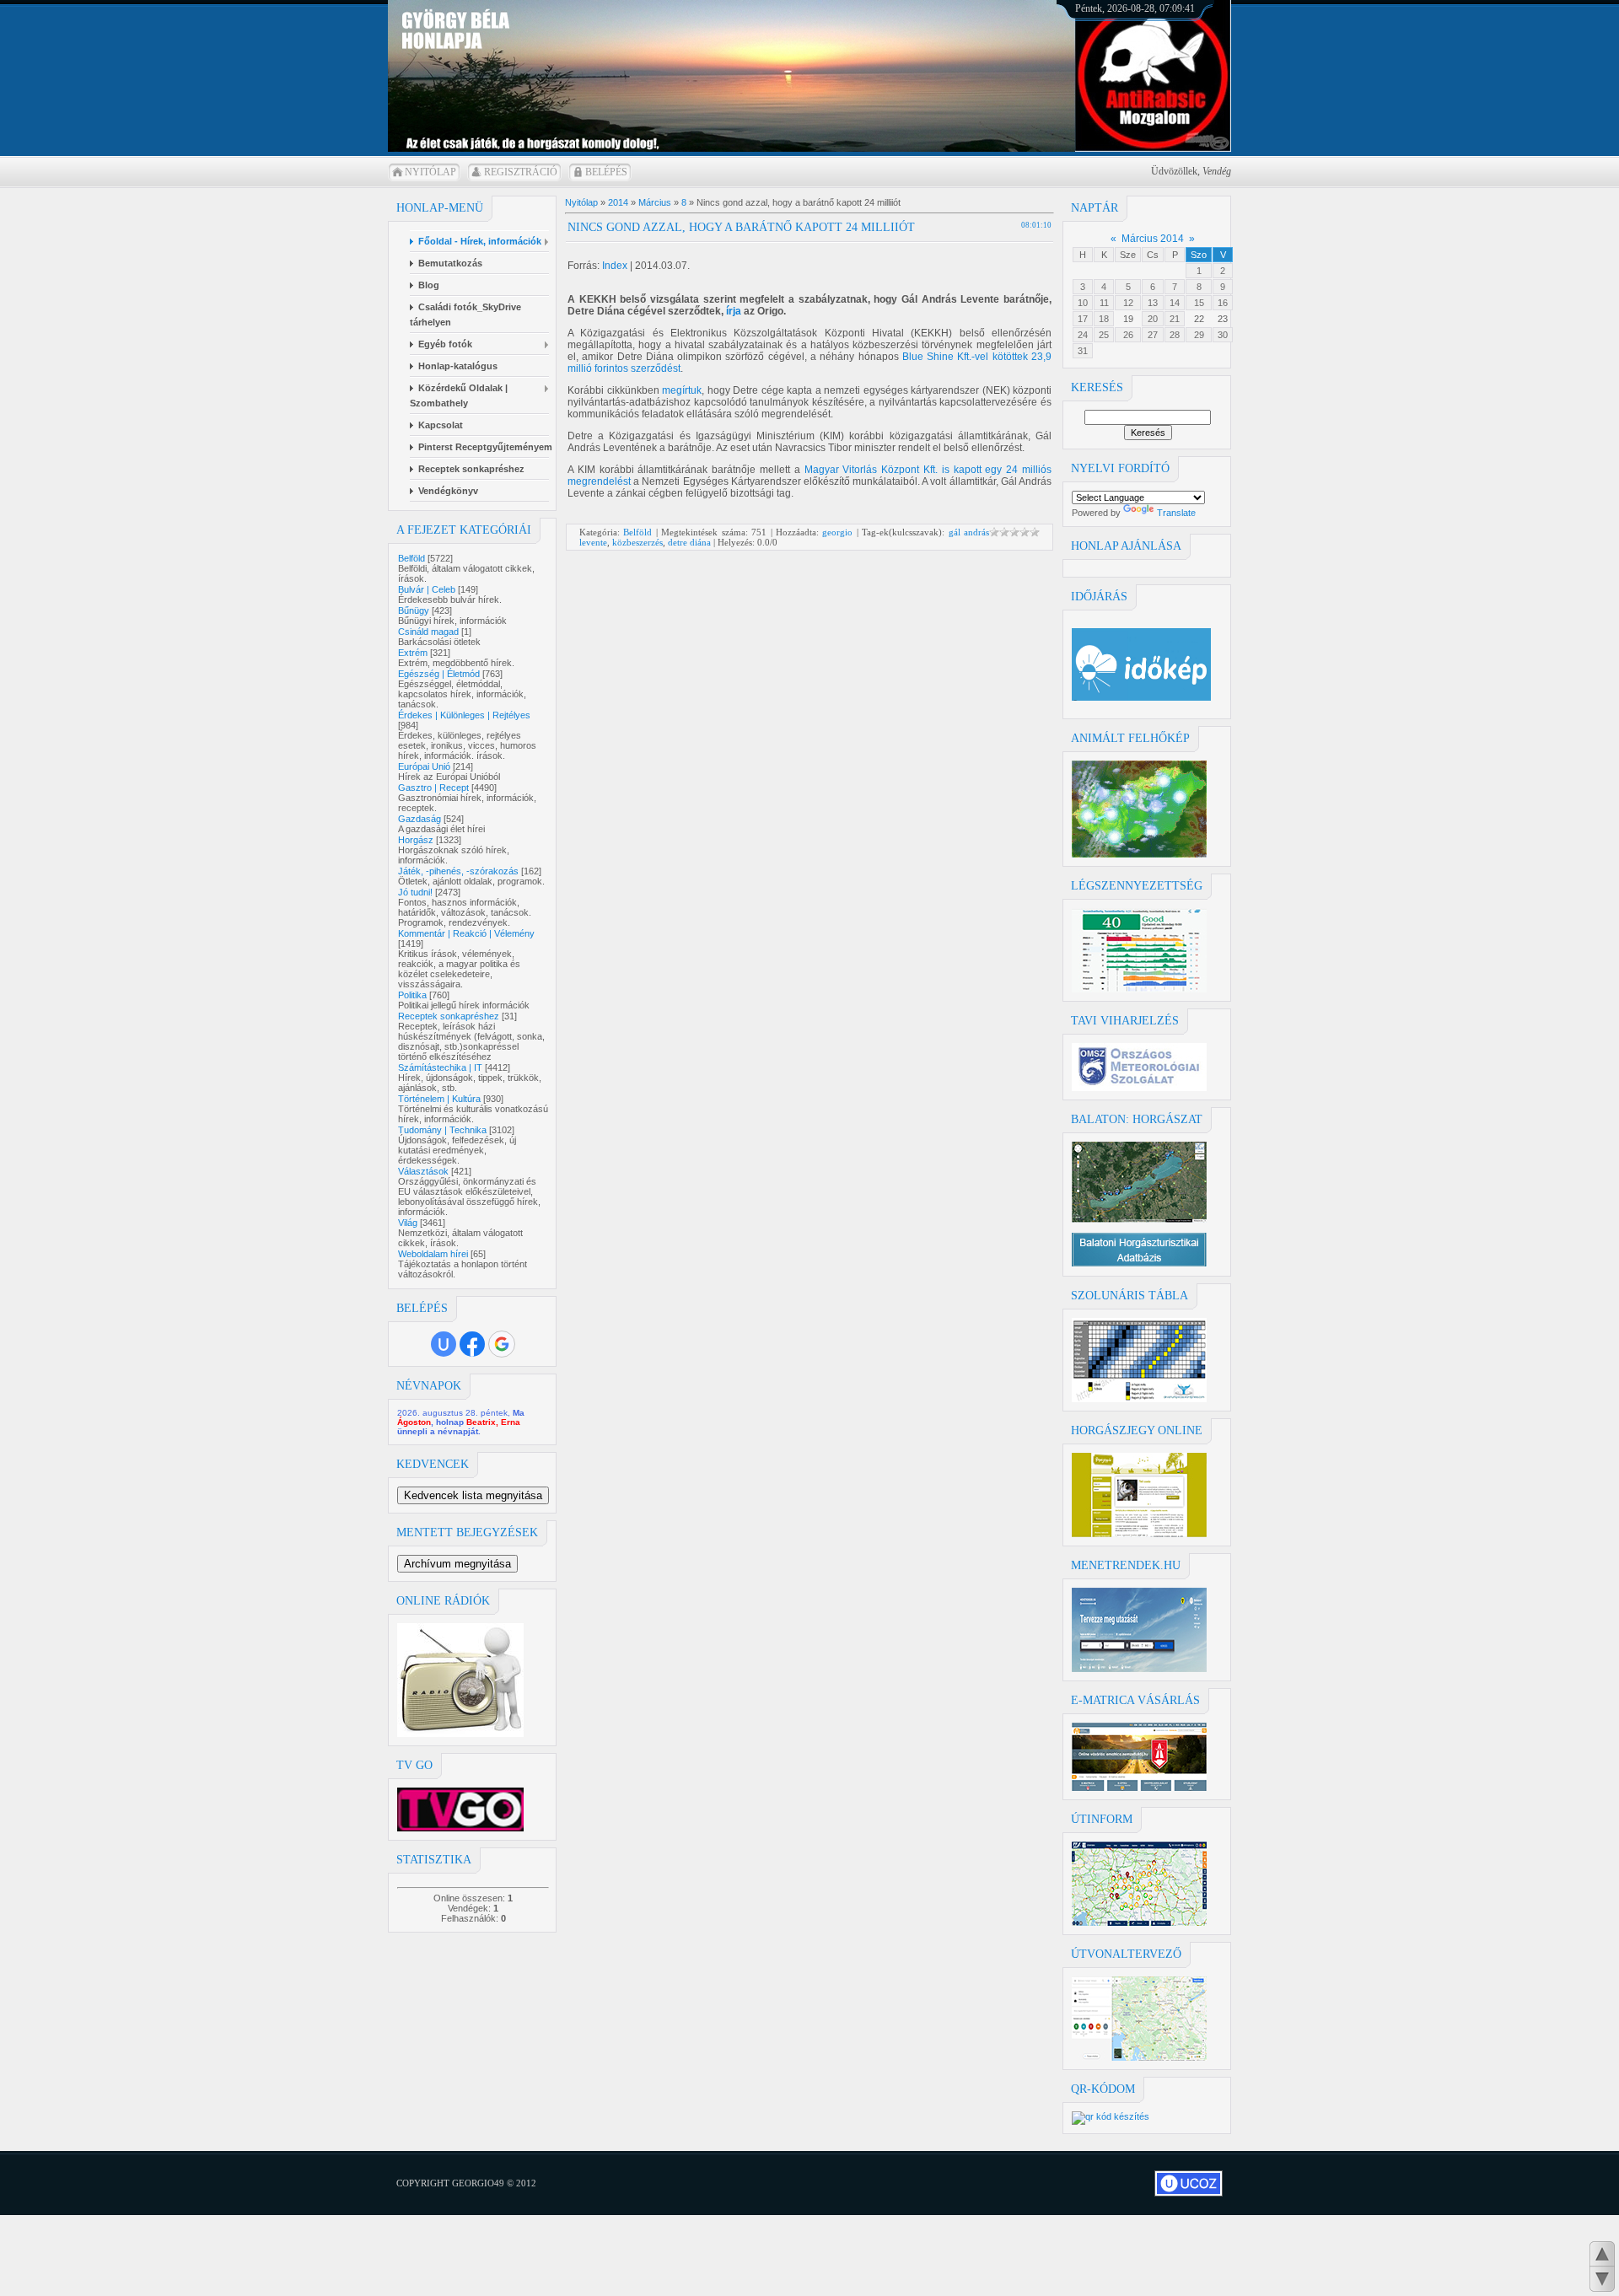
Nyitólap (430, 172)
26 (1128, 335)
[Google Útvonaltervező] (1139, 2057)
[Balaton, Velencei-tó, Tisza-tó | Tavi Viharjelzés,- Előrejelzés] (1139, 1088)
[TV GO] (460, 1828)
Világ (408, 1223)
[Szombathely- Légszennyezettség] (1139, 989)
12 (1128, 303)
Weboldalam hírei (433, 1254)
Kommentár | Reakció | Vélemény (466, 933)
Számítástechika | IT (440, 1067)
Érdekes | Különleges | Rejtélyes (464, 715)
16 (1223, 303)
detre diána (689, 542)
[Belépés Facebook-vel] (472, 1344)
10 (1083, 303)
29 (1199, 335)
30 (1223, 335)
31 (1083, 351)
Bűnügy (414, 610)
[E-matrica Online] (1139, 1788)
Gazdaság (420, 819)
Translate (1176, 513)
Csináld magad (428, 632)
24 (1083, 335)
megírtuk (682, 390)
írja (734, 311)
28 (1175, 335)
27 (1153, 335)
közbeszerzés (637, 542)
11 (1104, 303)
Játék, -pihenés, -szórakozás (458, 871)
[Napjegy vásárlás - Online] (1139, 1534)
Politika (412, 995)
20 (1153, 319)
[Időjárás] (1139, 854)
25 (1104, 335)
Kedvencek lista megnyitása (473, 1495)
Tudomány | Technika (442, 1130)
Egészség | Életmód (439, 674)
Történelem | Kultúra (439, 1099)
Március (655, 202)
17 (1083, 319)
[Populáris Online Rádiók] (460, 1734)
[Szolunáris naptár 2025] (1139, 1399)
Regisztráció (521, 172)
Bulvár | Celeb (427, 589)
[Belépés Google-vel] (502, 1344)
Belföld (411, 558)
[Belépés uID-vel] (444, 1344)
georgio (837, 532)
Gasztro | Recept (433, 788)
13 (1153, 303)
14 (1175, 303)
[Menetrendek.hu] (1139, 1669)
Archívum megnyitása (457, 1564)
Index (615, 266)
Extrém (413, 653)
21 (1175, 319)
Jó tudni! (415, 892)
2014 (618, 202)
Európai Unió (424, 766)
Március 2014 (1153, 239)
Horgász (416, 840)
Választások (423, 1171)
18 (1104, 319)
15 (1199, 303)
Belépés (606, 172)
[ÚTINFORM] (1139, 1922)
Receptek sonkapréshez (449, 1016)
